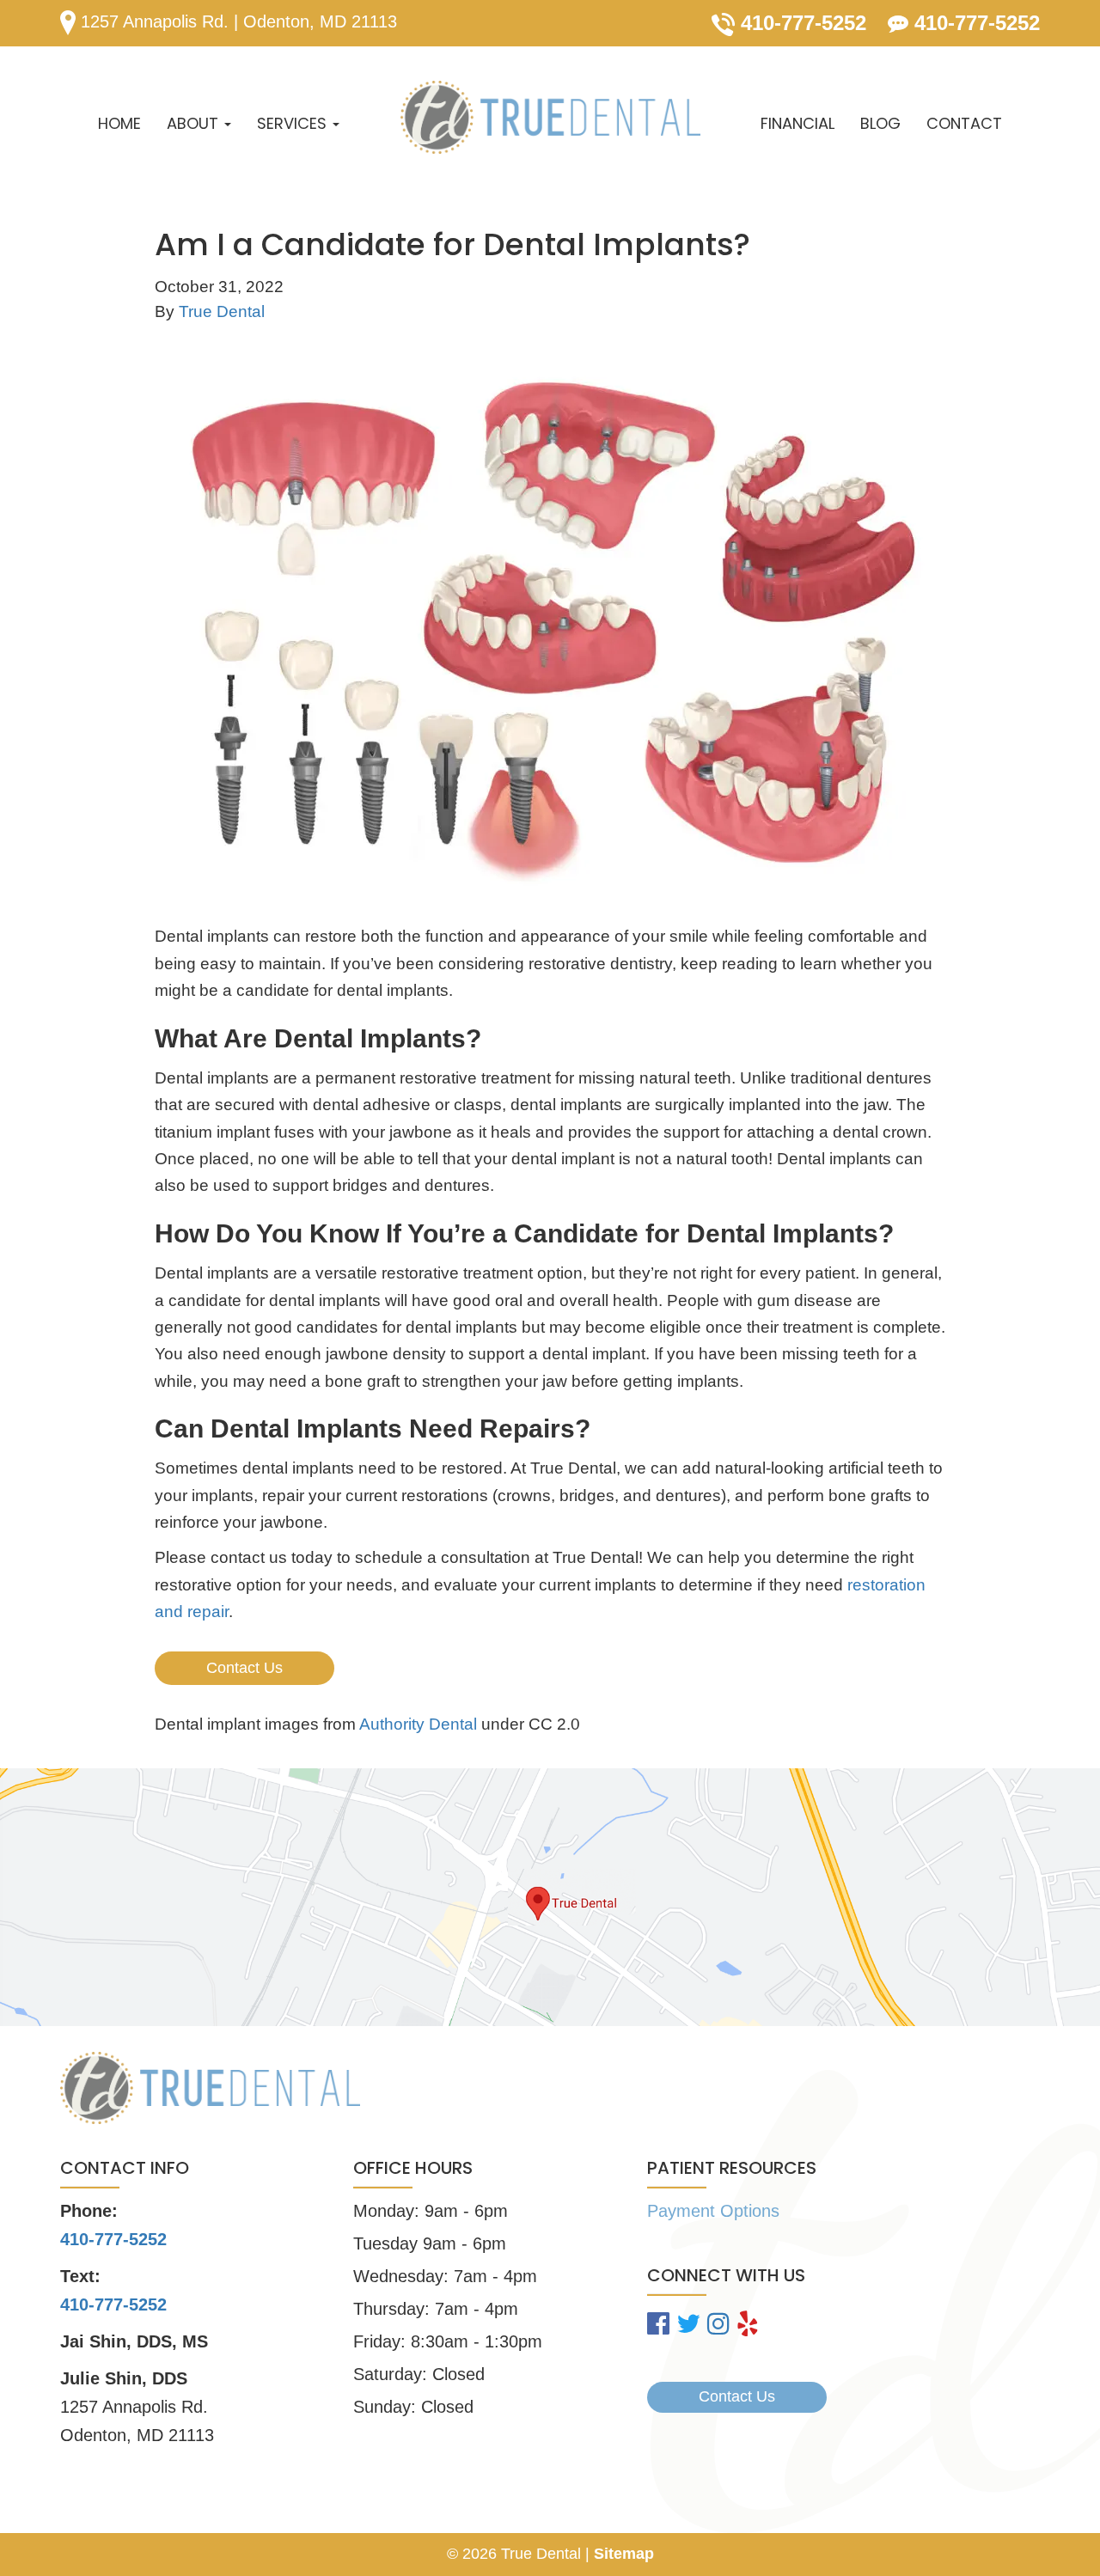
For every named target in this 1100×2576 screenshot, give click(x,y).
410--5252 (113, 2304)
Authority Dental (418, 1724)
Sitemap (624, 2554)
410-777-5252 (801, 23)
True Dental (222, 311)
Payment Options (713, 2211)
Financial (797, 123)
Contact (964, 123)
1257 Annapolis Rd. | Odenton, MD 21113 (236, 21)
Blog (880, 123)
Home (119, 123)
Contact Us (244, 1668)
